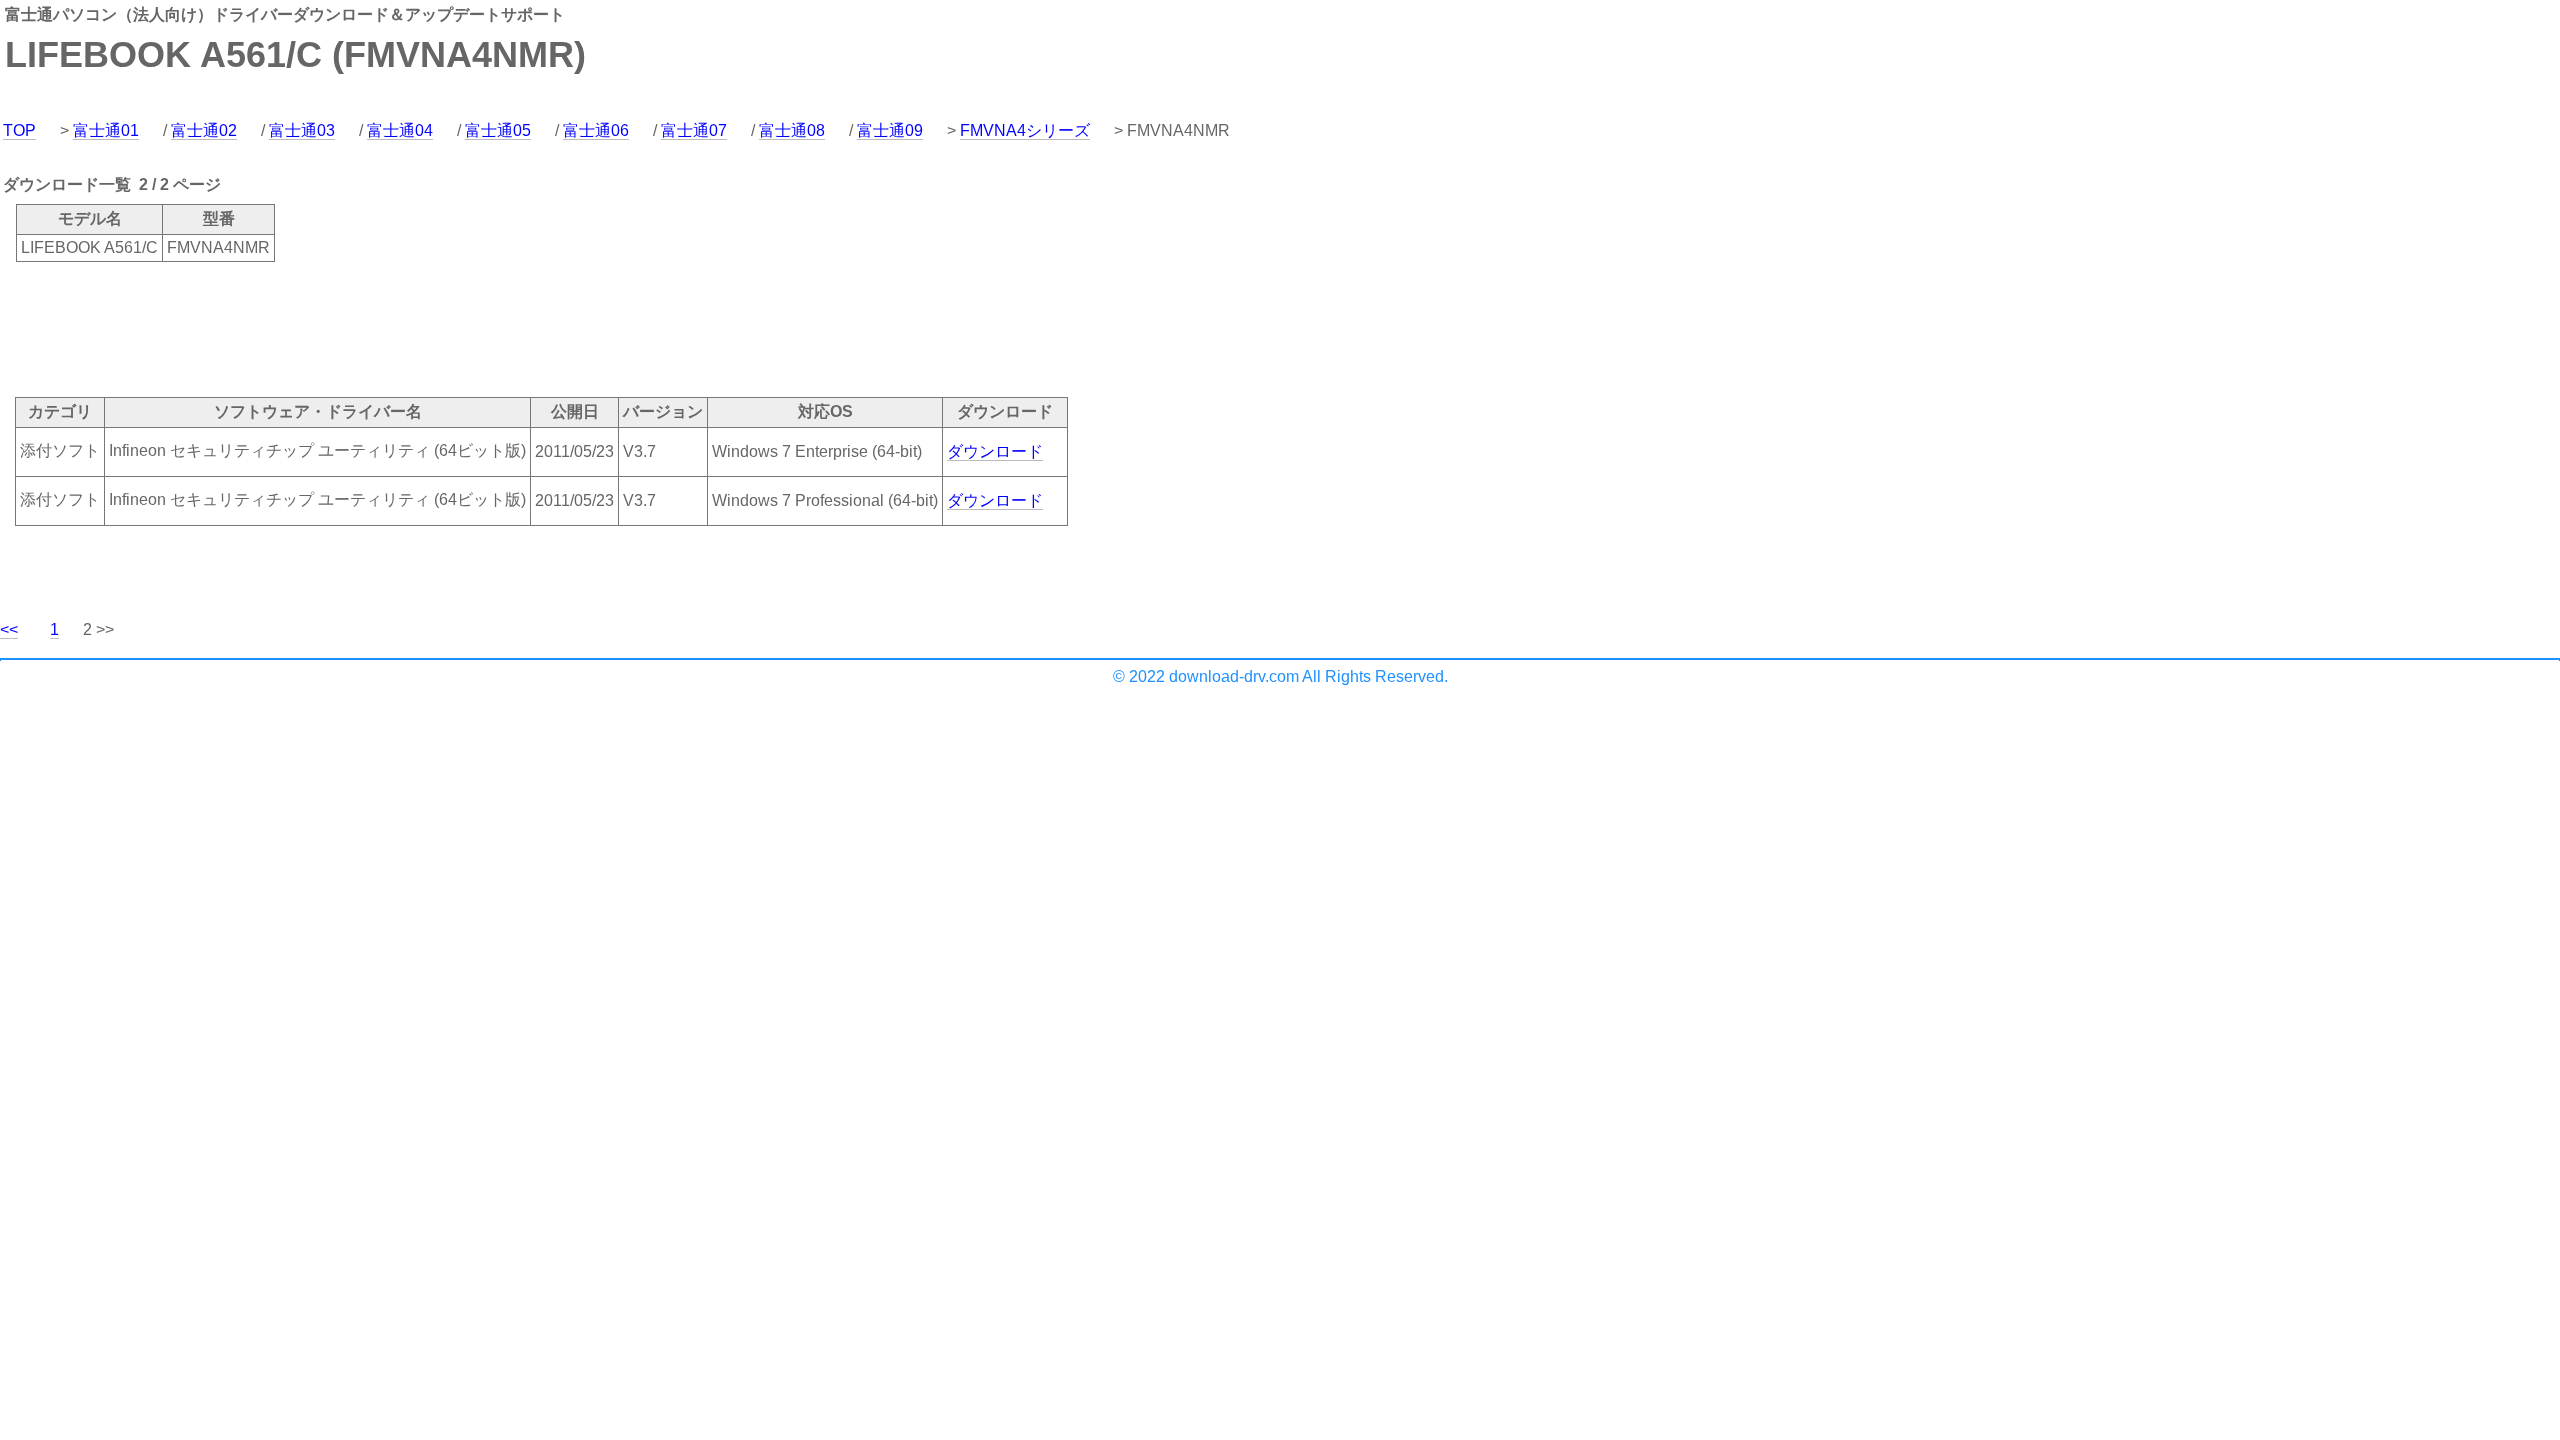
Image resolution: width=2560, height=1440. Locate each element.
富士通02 (204, 130)
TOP (19, 130)
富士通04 (400, 130)
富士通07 (694, 130)
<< (9, 629)
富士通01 (106, 130)
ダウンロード (995, 451)
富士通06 (596, 130)
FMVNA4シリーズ (1025, 130)
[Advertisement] (364, 328)
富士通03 (302, 130)
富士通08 (792, 130)
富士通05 (498, 130)
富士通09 (890, 130)
